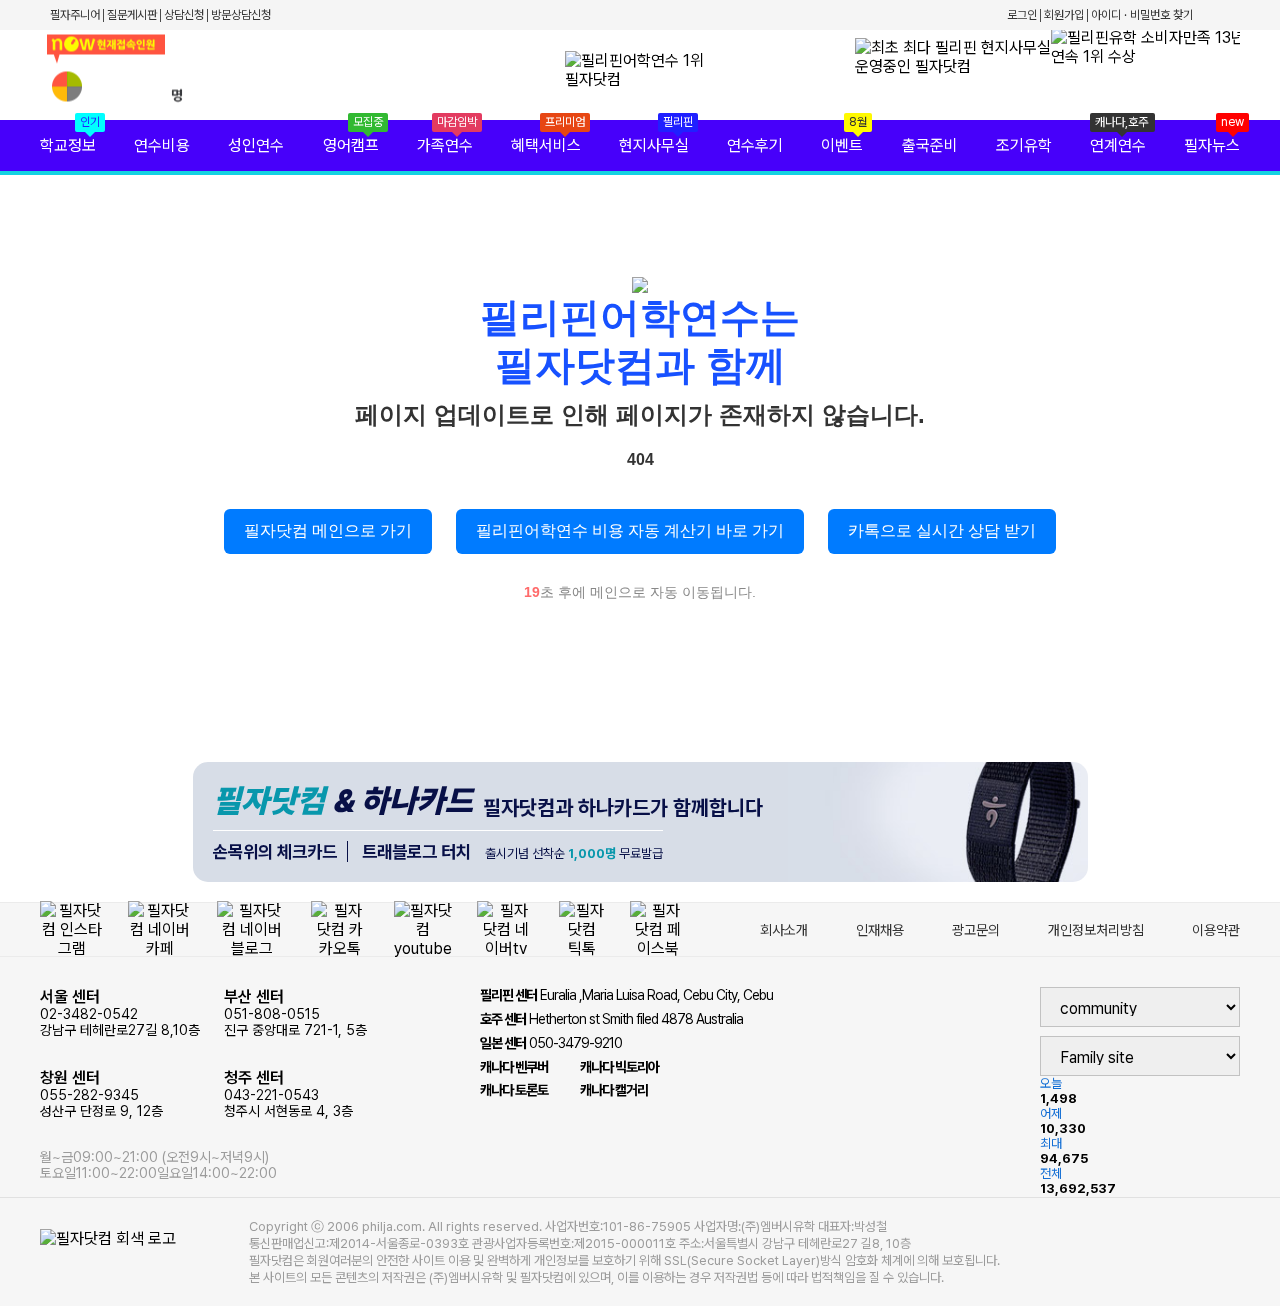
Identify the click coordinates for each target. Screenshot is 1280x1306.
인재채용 (880, 930)
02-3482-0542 (120, 1012)
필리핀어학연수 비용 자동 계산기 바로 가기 (630, 530)
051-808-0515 (295, 1012)
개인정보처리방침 (1096, 930)
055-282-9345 (101, 1093)
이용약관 (1216, 930)
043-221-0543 (288, 1093)
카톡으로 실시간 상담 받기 (942, 530)
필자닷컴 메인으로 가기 (328, 530)
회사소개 (784, 930)
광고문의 (976, 930)
